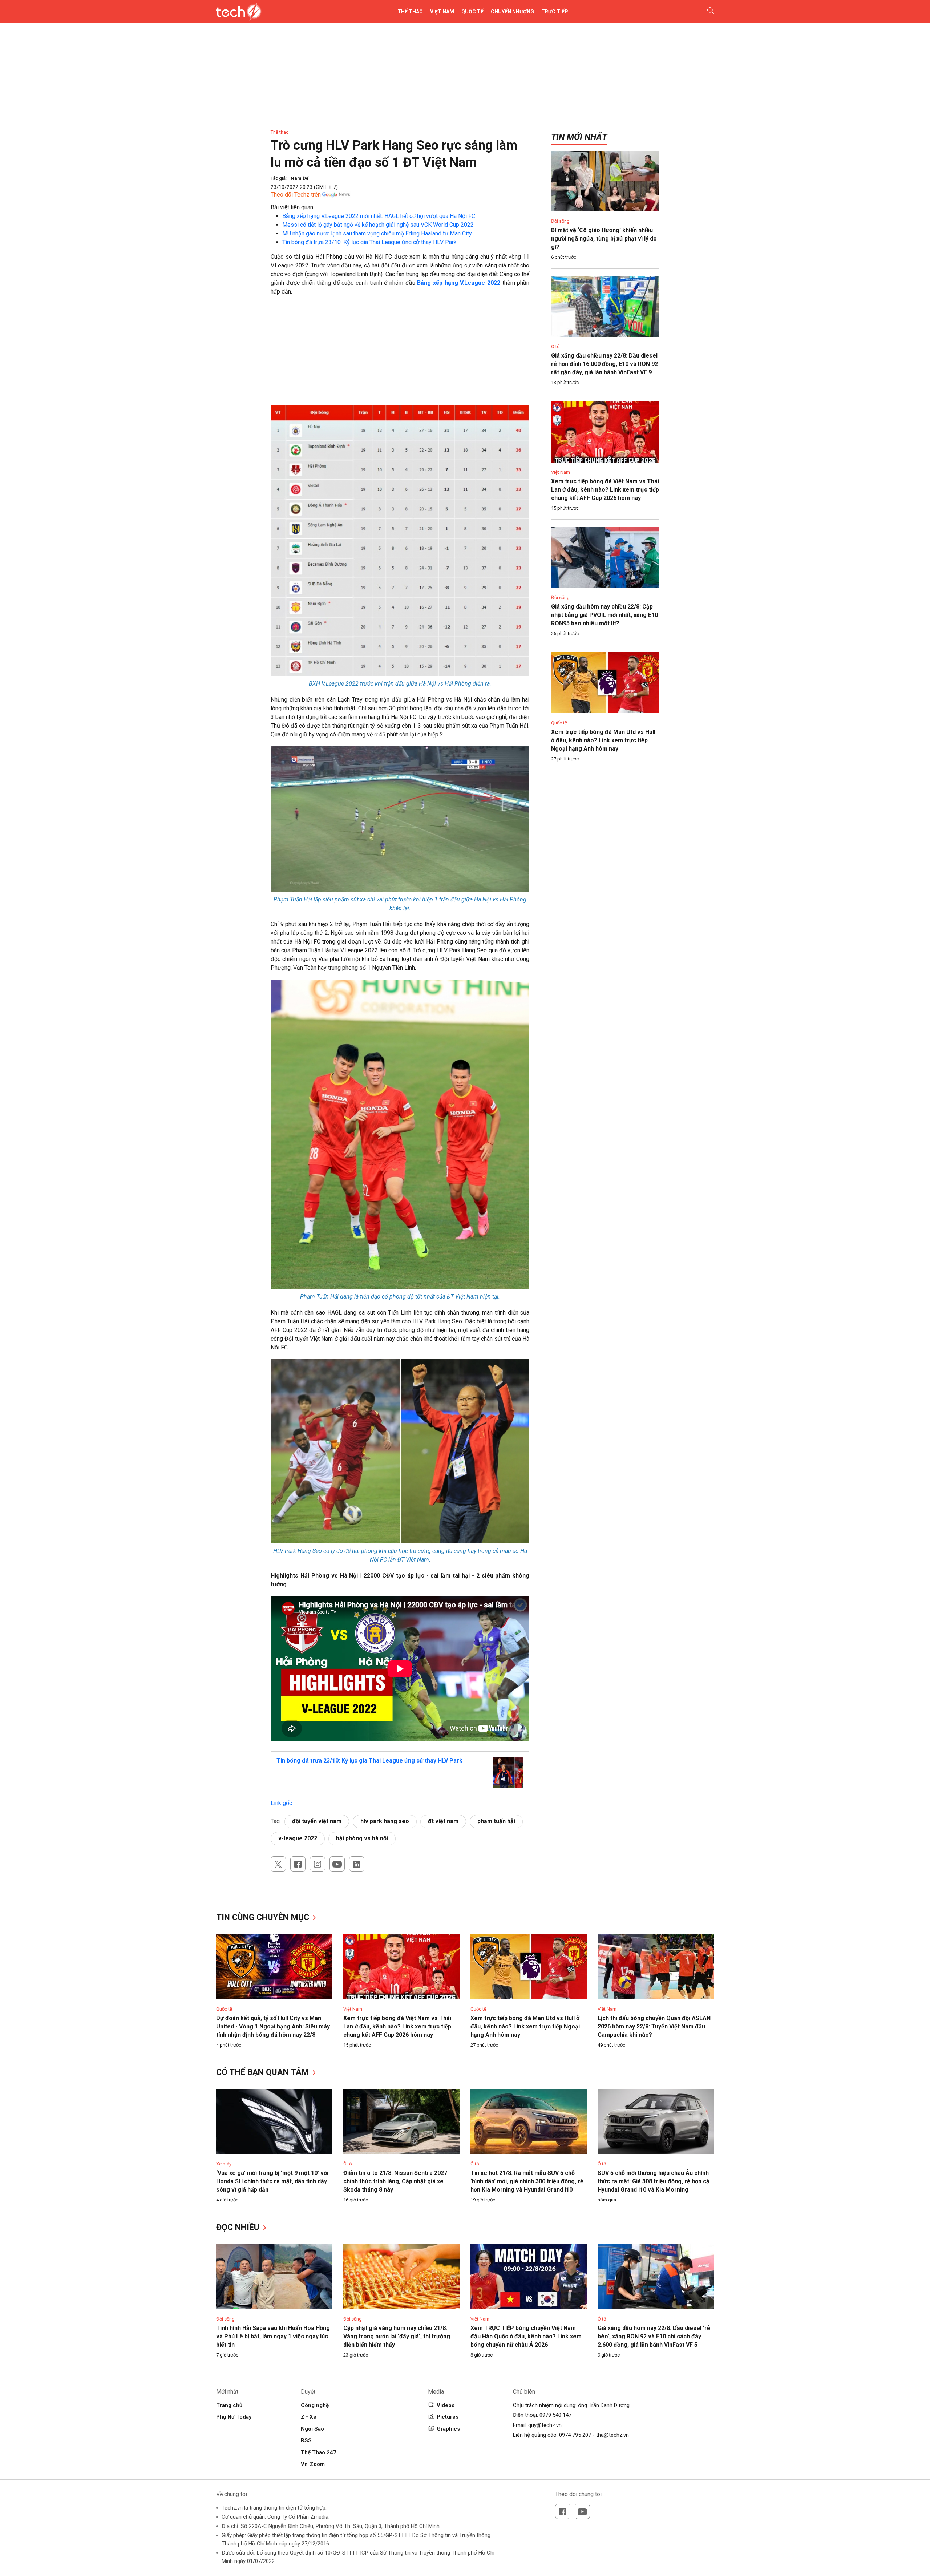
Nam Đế (300, 178)
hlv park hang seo (385, 1821)
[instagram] (318, 1864)
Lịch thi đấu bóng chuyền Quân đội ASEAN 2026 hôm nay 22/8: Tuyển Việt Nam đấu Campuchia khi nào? (654, 2026)
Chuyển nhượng (512, 12)
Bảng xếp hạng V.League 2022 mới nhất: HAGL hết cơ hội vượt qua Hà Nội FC (379, 216)
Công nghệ (315, 2405)
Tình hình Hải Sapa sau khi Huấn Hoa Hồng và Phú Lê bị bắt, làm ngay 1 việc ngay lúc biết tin (273, 2336)
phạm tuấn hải (496, 1821)
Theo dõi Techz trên (296, 195)
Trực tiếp (555, 12)
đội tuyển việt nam (317, 1821)
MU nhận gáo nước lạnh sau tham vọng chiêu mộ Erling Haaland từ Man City (377, 233)
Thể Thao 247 (319, 2452)
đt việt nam (443, 1821)
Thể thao (410, 12)
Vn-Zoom (313, 2464)
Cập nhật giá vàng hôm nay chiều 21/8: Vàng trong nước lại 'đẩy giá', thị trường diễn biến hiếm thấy (397, 2336)
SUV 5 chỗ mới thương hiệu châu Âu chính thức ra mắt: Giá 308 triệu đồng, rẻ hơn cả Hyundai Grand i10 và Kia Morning (654, 2181)
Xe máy (224, 2164)
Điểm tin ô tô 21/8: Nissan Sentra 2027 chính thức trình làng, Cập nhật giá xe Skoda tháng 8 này (395, 2181)
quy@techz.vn (545, 2425)
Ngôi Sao (312, 2429)
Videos (446, 2405)
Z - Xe (309, 2417)
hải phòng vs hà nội (362, 1838)
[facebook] (298, 1864)
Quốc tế (472, 12)
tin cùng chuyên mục (264, 1917)
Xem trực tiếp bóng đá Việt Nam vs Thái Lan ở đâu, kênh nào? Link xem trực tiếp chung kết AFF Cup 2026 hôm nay (605, 490)
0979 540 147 (555, 2415)
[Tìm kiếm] (706, 12)
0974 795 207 (575, 2435)
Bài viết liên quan (292, 207)
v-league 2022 (298, 1838)
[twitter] (278, 1864)
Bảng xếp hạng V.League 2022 (459, 283)
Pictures (448, 2417)
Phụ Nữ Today (234, 2417)
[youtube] (337, 1864)
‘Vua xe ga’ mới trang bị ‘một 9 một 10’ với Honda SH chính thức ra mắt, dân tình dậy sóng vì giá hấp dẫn (272, 2181)
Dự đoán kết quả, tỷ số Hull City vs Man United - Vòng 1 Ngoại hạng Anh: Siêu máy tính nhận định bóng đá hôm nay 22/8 (273, 2026)
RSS (306, 2440)
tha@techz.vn (612, 2435)
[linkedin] (357, 1864)
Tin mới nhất (579, 137)
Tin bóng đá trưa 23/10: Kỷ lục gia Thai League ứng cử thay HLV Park (369, 242)
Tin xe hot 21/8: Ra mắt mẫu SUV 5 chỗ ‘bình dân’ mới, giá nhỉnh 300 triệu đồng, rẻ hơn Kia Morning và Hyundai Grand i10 (527, 2181)
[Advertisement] (400, 354)
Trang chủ (229, 2405)
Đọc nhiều (239, 2227)
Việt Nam (442, 12)
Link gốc (281, 1803)
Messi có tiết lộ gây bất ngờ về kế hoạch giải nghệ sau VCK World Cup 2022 (378, 225)
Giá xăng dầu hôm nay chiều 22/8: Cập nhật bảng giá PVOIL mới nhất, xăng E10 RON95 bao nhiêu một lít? (604, 615)
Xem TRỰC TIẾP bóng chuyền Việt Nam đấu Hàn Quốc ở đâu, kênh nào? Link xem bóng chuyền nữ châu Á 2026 (526, 2336)
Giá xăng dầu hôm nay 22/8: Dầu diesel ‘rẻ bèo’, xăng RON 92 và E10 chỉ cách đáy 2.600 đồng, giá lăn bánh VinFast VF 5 (654, 2336)
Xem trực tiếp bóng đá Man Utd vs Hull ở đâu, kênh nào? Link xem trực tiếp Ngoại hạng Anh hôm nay (603, 740)
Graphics (448, 2429)
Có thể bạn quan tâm (264, 2072)
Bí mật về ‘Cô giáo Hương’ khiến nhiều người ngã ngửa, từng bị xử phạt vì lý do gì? (604, 239)
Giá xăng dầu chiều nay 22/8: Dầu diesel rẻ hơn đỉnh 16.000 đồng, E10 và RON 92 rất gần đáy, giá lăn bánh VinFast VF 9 (604, 364)
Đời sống (560, 221)
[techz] (239, 12)
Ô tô (555, 346)
